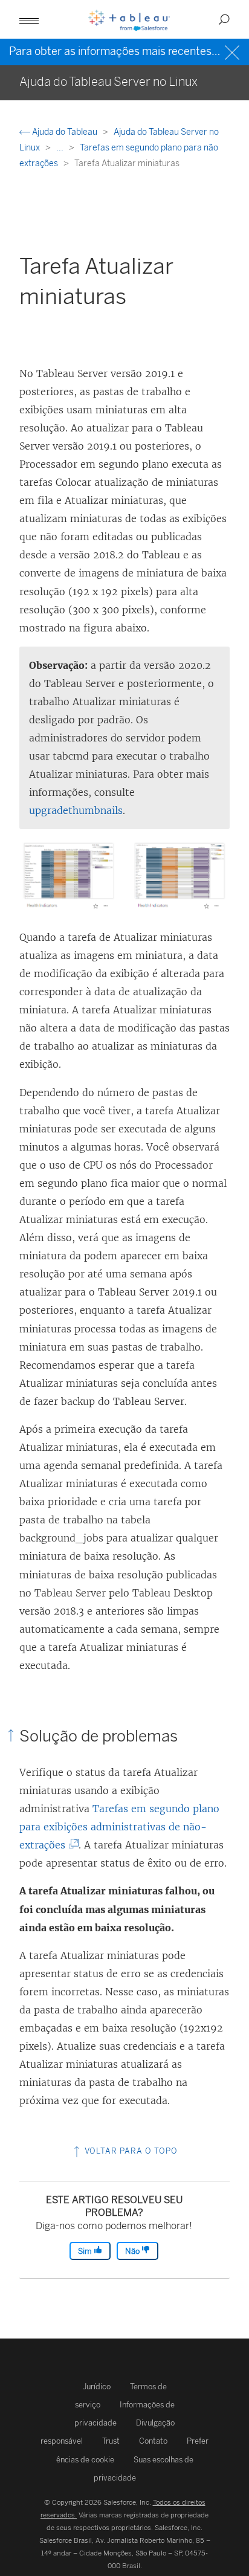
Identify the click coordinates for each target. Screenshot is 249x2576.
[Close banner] (234, 51)
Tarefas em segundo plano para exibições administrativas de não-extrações (119, 1827)
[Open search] (224, 19)
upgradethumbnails (76, 810)
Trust (111, 2441)
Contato (153, 2441)
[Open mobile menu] (29, 19)
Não (133, 2251)
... (61, 148)
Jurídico (97, 2387)
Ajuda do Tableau (65, 132)
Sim (86, 2251)
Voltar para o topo (130, 2151)
